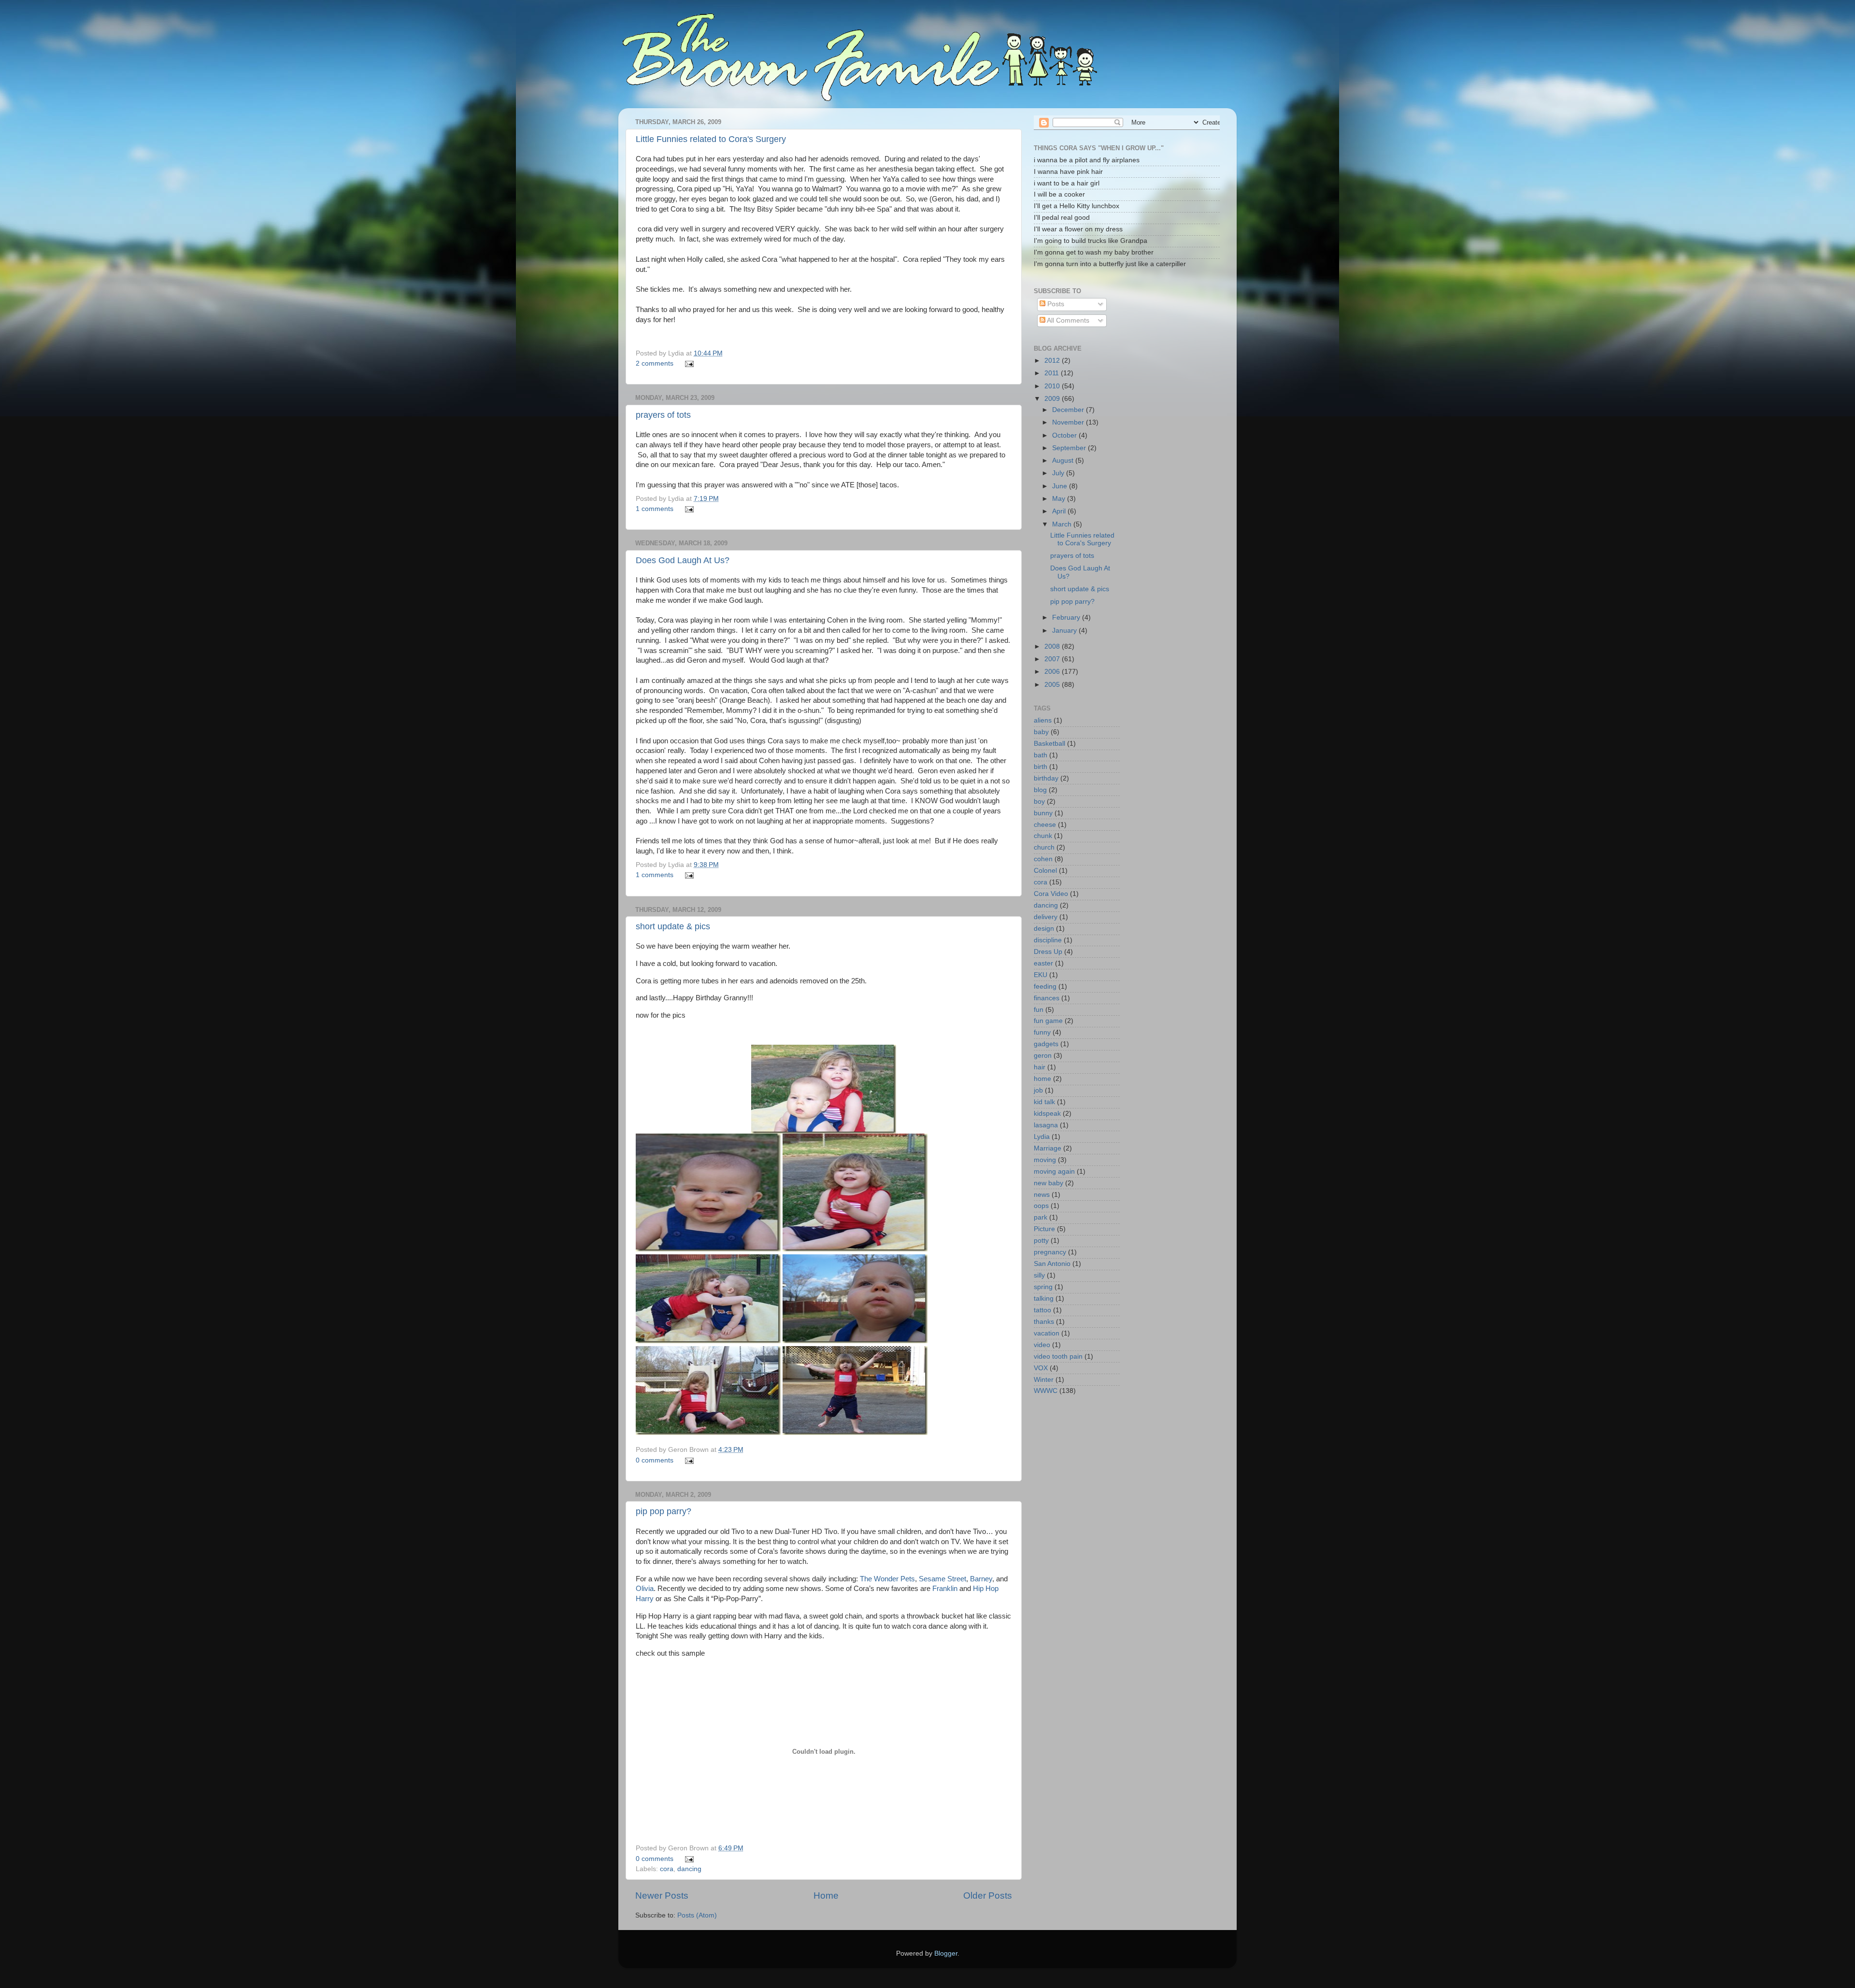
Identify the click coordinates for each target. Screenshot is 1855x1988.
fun (1039, 1010)
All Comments (1067, 320)
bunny (1043, 813)
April (1060, 511)
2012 (1053, 361)
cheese (1045, 825)
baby (1041, 732)
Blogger (946, 1953)
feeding (1045, 987)
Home (826, 1896)
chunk (1043, 836)
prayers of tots (663, 415)
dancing (689, 1869)
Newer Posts (662, 1896)
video (1042, 1345)
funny (1042, 1032)
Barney (981, 1579)
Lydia (1042, 1137)
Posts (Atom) (697, 1915)
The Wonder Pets (887, 1579)
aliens (1043, 720)
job (1038, 1090)
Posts (1055, 304)
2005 (1053, 685)
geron (1043, 1056)
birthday (1046, 778)
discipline (1048, 940)
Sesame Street (942, 1579)
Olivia (645, 1589)
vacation (1047, 1333)
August (1064, 461)
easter (1043, 963)
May (1060, 499)
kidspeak (1047, 1114)
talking (1044, 1299)
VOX (1041, 1368)
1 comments (655, 509)
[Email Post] (688, 363)
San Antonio (1052, 1264)
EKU (1041, 975)
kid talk (1044, 1102)
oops (1041, 1206)
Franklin (945, 1589)
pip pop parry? (664, 1511)
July (1059, 473)
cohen (1043, 859)
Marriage (1048, 1148)
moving (1045, 1160)
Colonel (1045, 871)
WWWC (1046, 1391)
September (1070, 448)
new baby (1049, 1183)
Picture (1044, 1229)
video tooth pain (1058, 1356)
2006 (1053, 672)
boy (1039, 802)
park (1041, 1217)
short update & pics (673, 926)
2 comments (655, 363)
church (1044, 847)
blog (1040, 790)
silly (1039, 1275)
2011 (1053, 373)
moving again (1054, 1171)
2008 (1053, 646)
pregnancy (1050, 1252)
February (1067, 618)
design (1044, 929)
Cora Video (1051, 894)
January (1065, 631)
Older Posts (988, 1896)
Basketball (1049, 744)
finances (1047, 998)
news (1042, 1195)
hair (1040, 1067)
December (1069, 410)
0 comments (655, 1460)
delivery (1046, 917)
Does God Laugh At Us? (683, 560)
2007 (1053, 659)
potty (1041, 1241)
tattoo (1042, 1310)
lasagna (1046, 1125)
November (1069, 422)
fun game (1048, 1021)
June (1061, 486)
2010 (1053, 386)
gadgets (1046, 1044)
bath (1041, 755)
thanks (1044, 1322)
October (1065, 435)
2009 (1053, 399)
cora (667, 1869)
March (1063, 524)
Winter (1044, 1380)
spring (1043, 1287)
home (1042, 1079)
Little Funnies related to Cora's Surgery (711, 139)
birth (1041, 767)
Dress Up (1048, 952)
